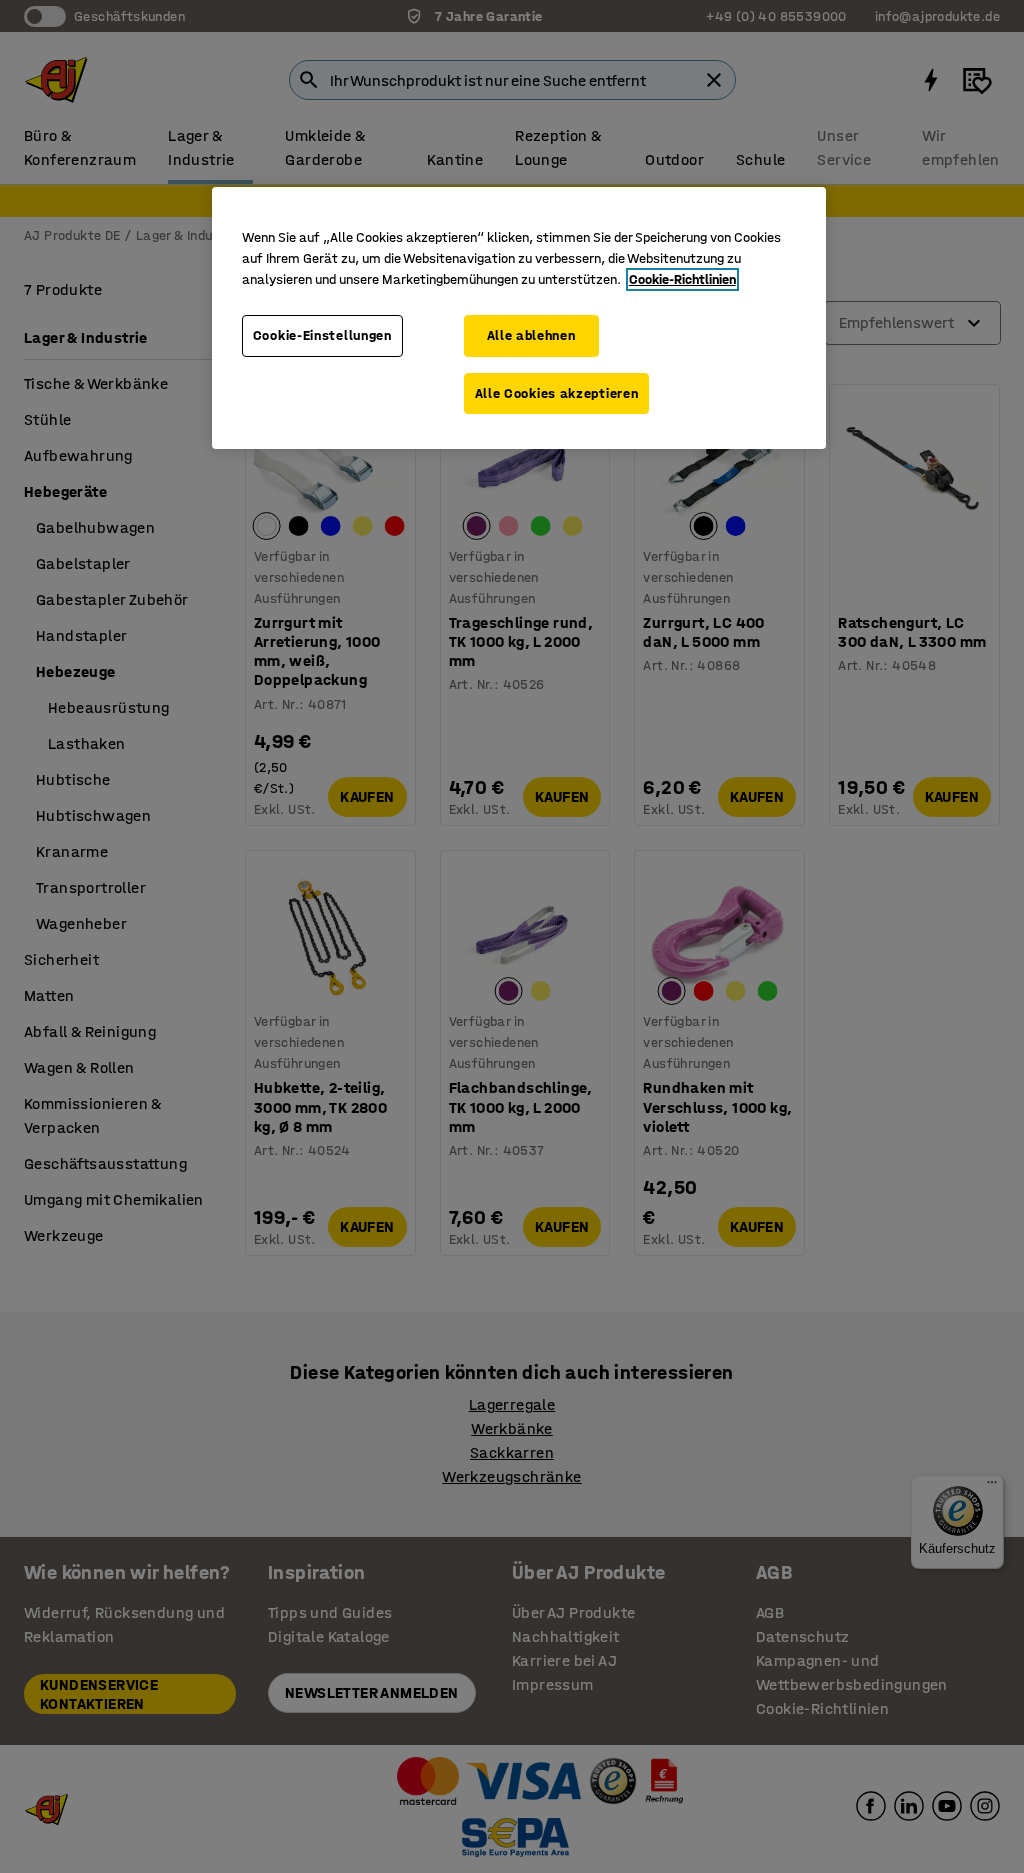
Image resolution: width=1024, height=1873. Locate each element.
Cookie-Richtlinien (682, 279)
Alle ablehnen (531, 335)
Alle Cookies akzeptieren (557, 393)
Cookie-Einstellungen (322, 335)
